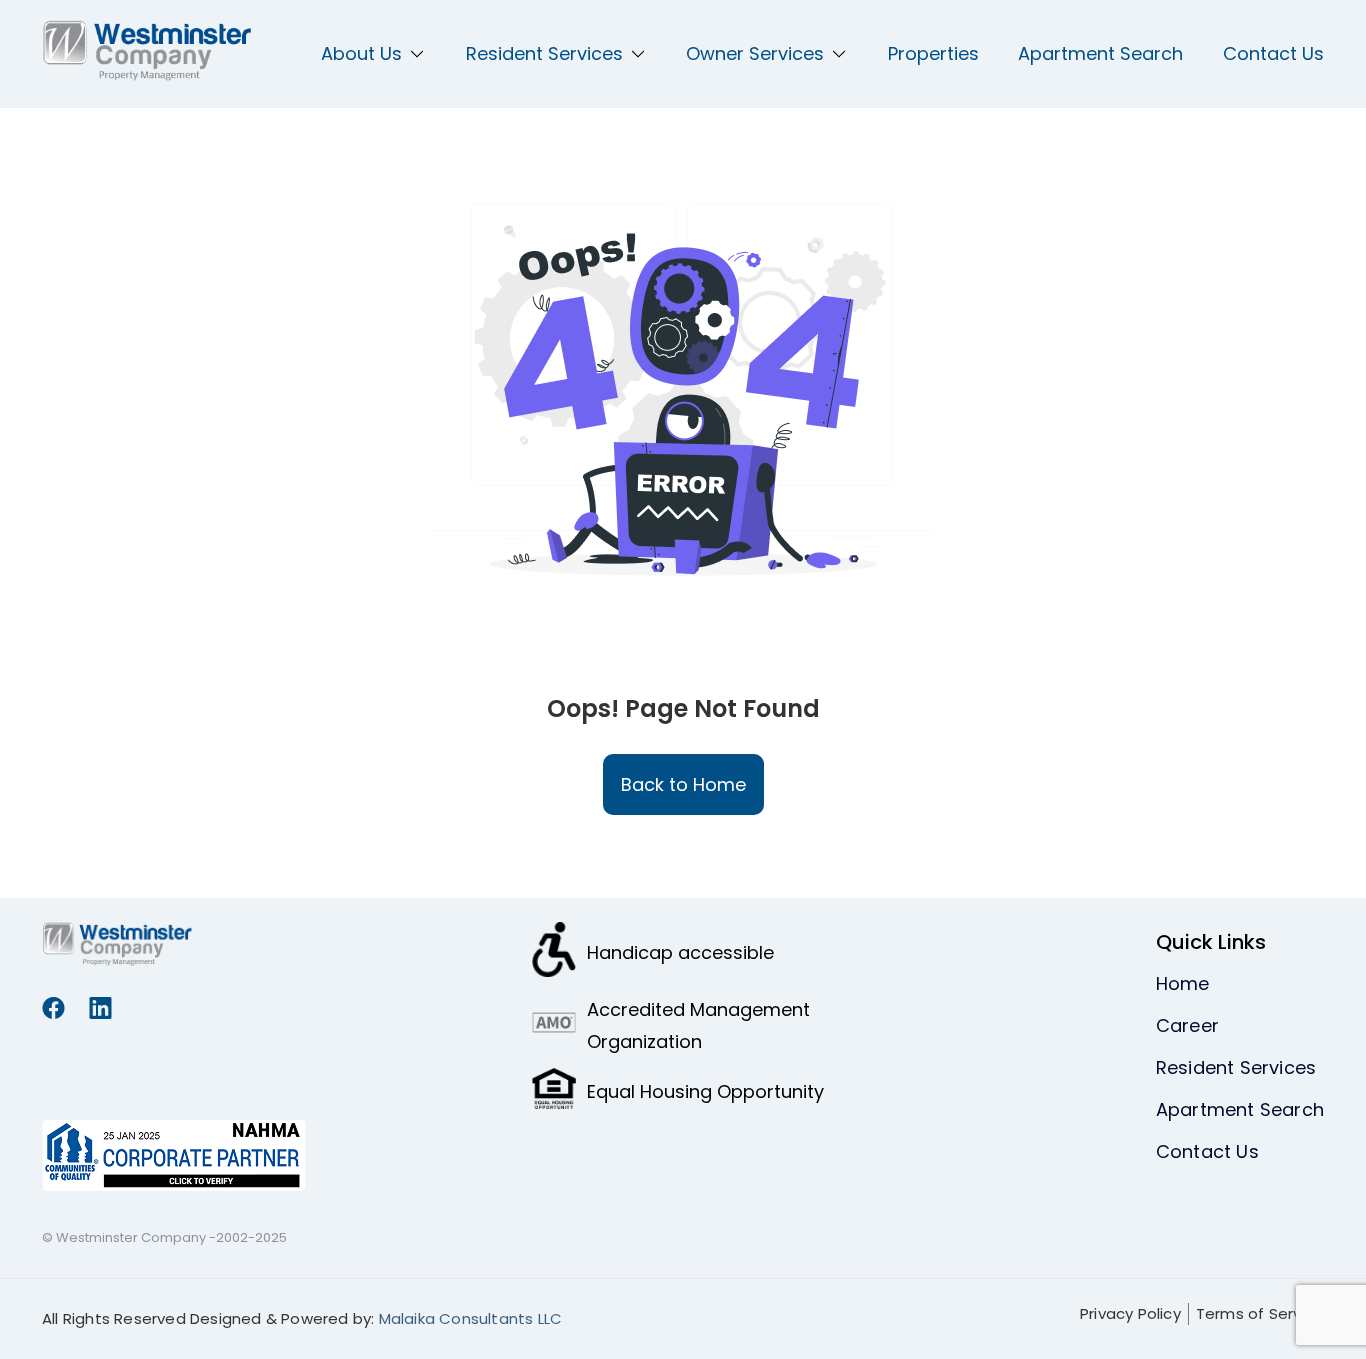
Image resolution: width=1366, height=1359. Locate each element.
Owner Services (755, 53)
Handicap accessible (680, 952)
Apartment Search (1100, 53)
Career (1187, 1025)
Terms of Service (1260, 1313)
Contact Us (1273, 53)
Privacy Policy (1130, 1313)
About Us (361, 53)
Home (1183, 983)
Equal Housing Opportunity (705, 1091)
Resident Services (544, 53)
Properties (933, 53)
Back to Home (683, 784)
